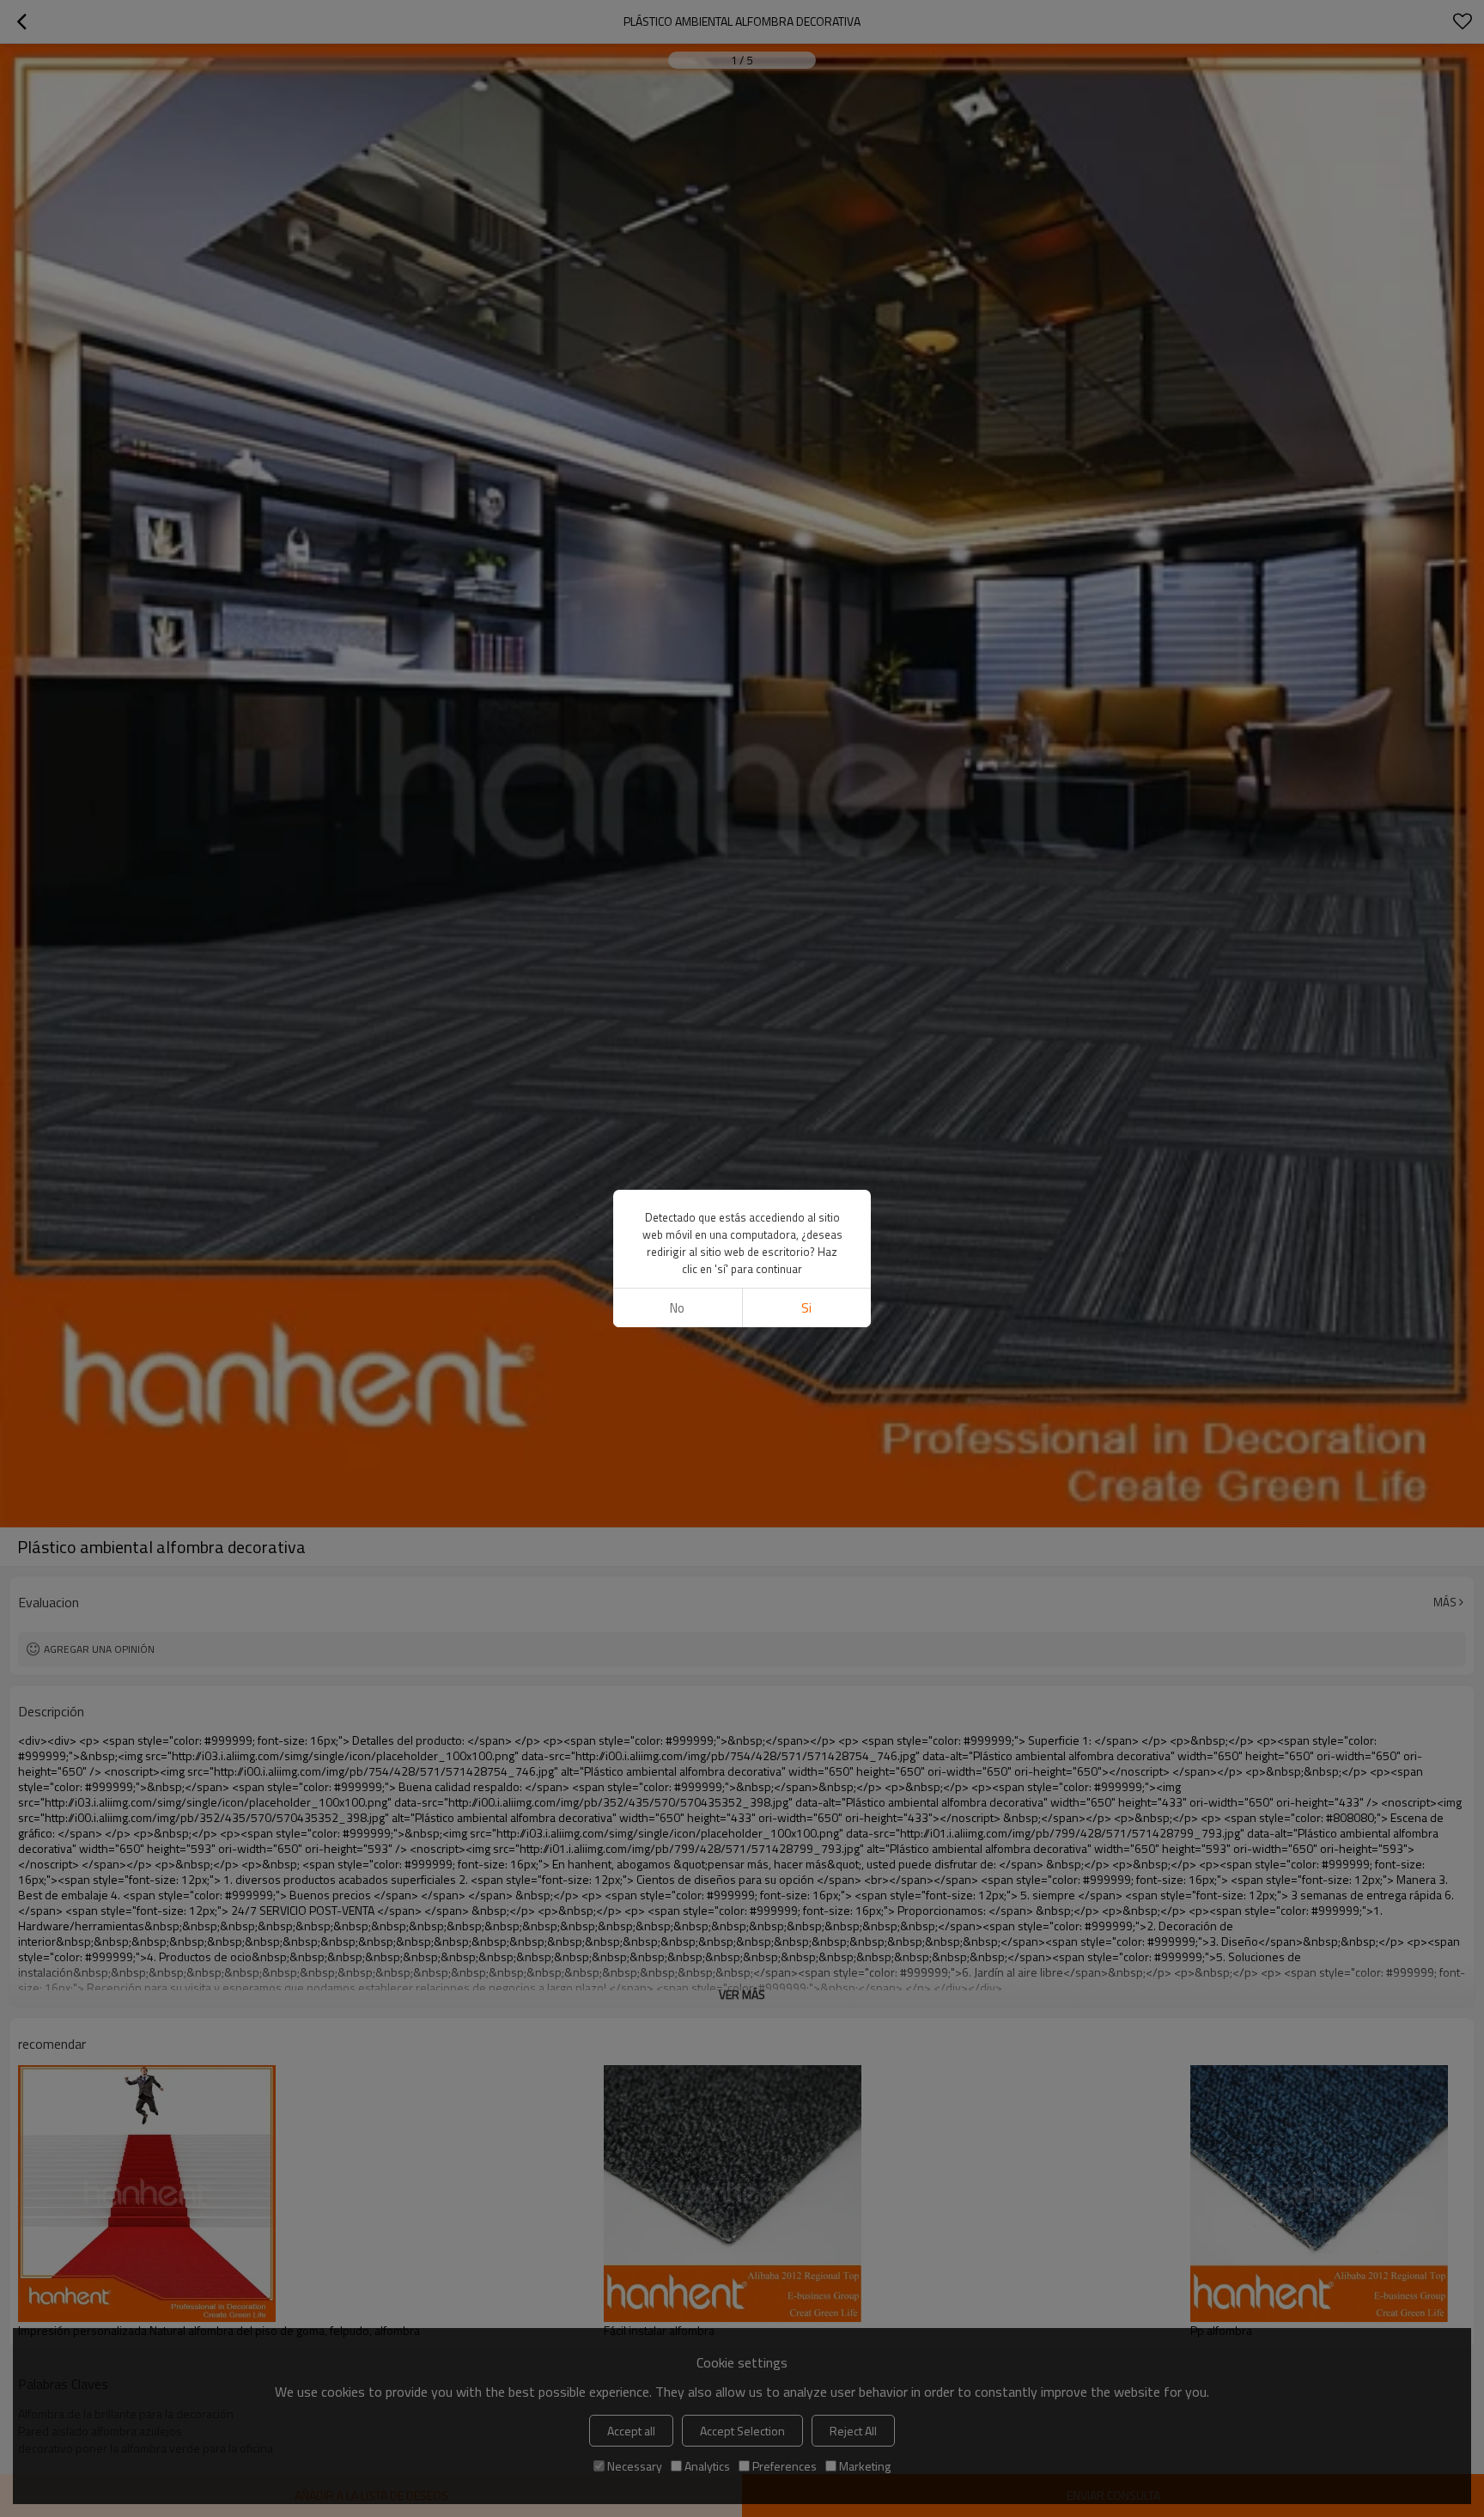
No (677, 1308)
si (806, 1308)
